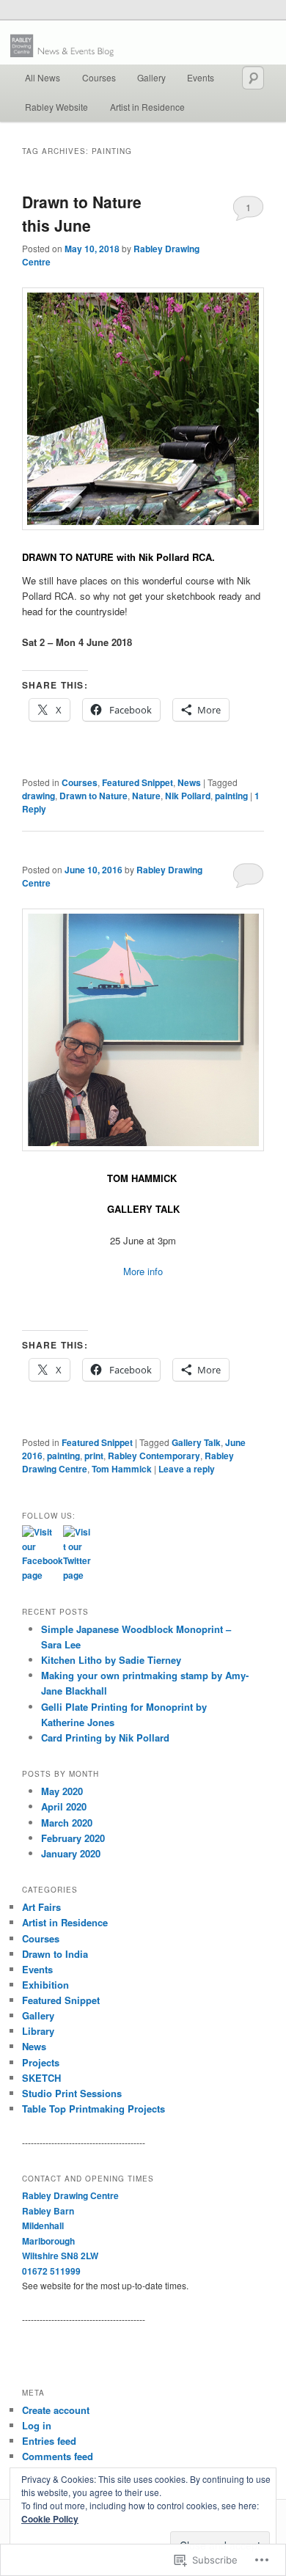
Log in (37, 2425)
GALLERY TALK (143, 1209)
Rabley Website (56, 107)
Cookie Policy (50, 2519)
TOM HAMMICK (142, 1178)
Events (201, 77)
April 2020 (64, 1806)
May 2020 (62, 1791)
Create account (56, 2410)
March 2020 (67, 1823)
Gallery (151, 77)
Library (38, 2031)
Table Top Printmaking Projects (93, 2109)
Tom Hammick (122, 1469)
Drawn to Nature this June (82, 213)
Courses (99, 77)
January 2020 (71, 1853)
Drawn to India (55, 1954)
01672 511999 (51, 2271)
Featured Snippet (137, 782)
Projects (41, 2062)
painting (231, 796)
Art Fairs (41, 1907)
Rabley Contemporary (154, 1456)
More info (143, 1271)
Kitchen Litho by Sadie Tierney (111, 1660)
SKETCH (41, 2078)
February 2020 (73, 1838)
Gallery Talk (196, 1442)
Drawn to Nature (93, 796)
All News (43, 77)
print (94, 1456)
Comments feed (58, 2456)
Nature (146, 796)
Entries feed (49, 2441)
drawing (38, 796)
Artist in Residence (147, 107)
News (189, 782)
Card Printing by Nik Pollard (105, 1737)
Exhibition (45, 1985)
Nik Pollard (188, 796)
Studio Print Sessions (72, 2093)
